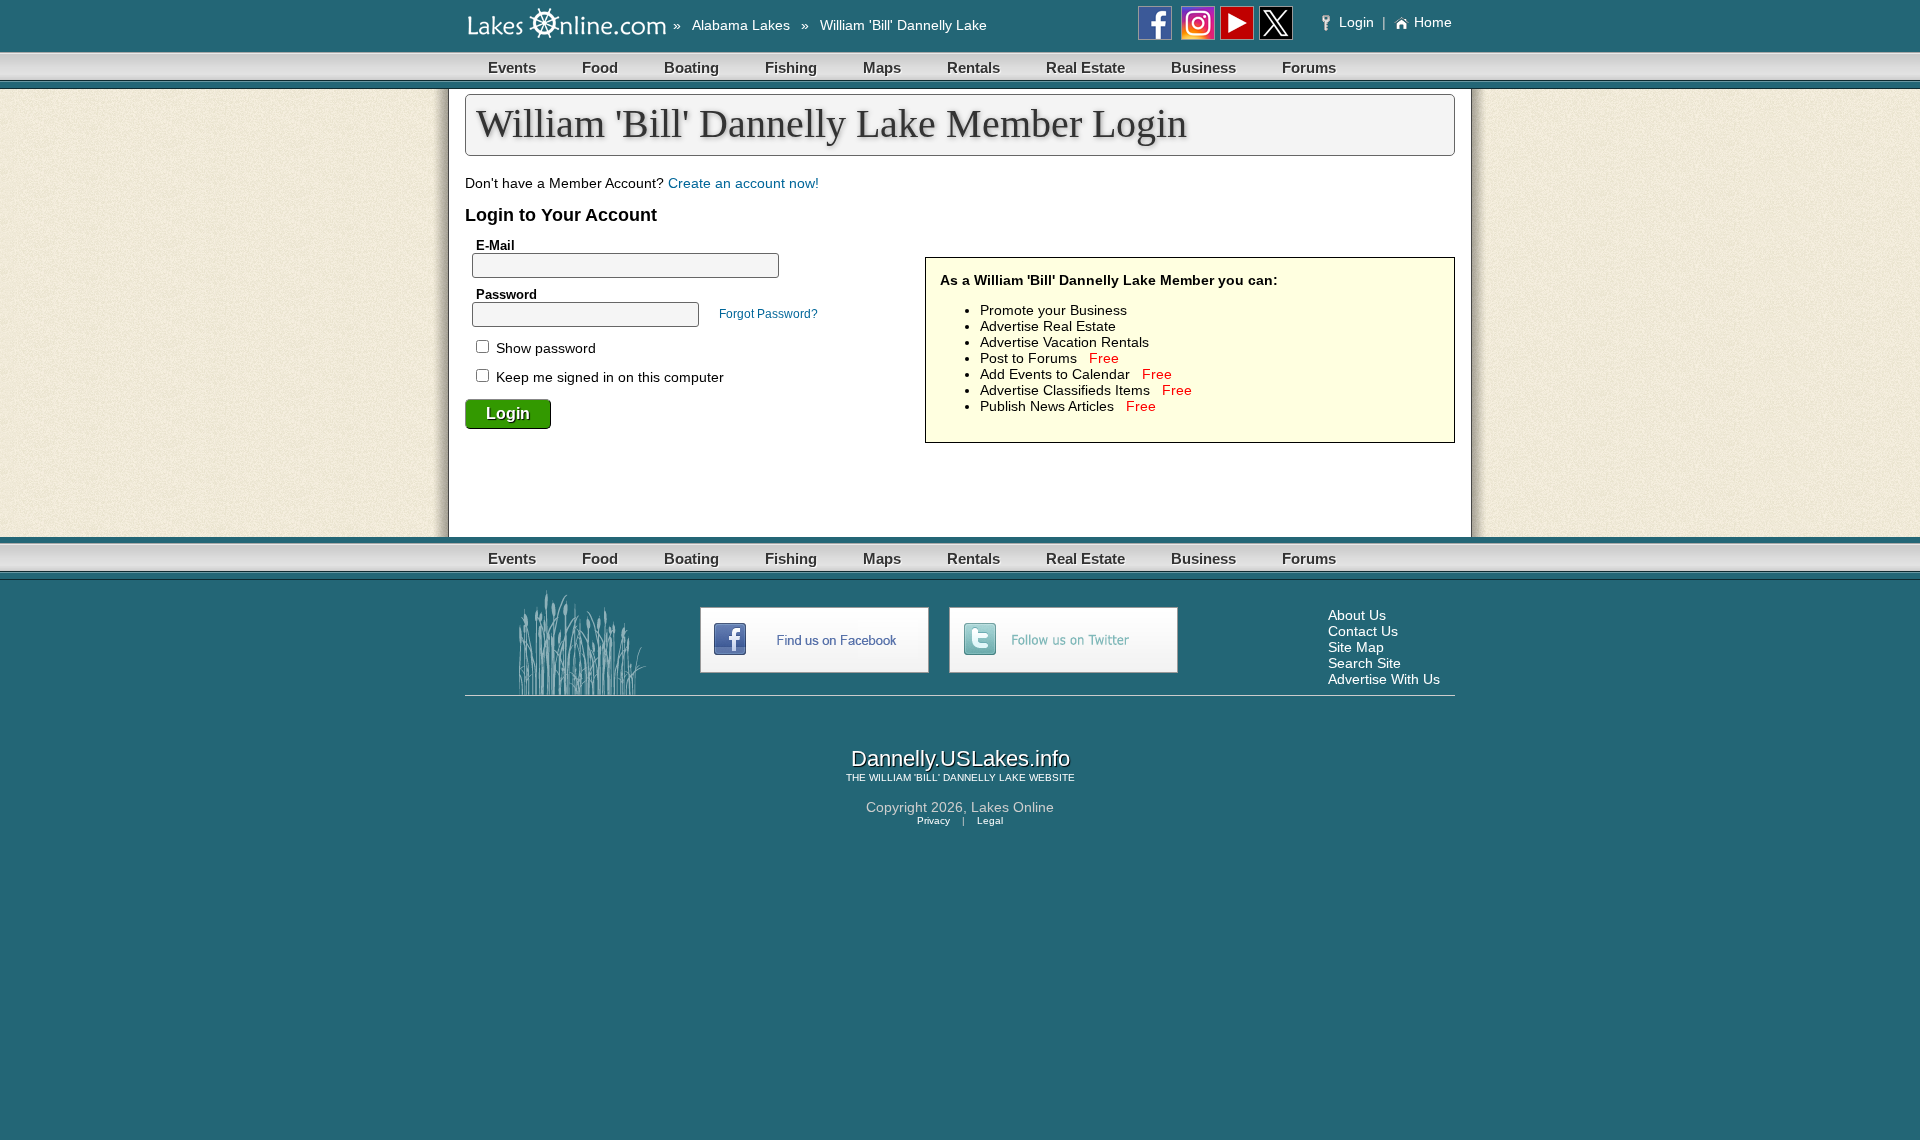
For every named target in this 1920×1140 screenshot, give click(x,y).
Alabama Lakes (741, 25)
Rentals (973, 67)
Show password (544, 348)
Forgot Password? (768, 314)
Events (512, 67)
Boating (691, 67)
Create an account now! (743, 183)
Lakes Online (1012, 807)
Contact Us (1363, 631)
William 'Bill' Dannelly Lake (903, 25)
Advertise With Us (1384, 679)
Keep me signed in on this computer (608, 377)
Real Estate (1085, 67)
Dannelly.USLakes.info (960, 758)
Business (1203, 67)
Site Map (1356, 647)
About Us (1357, 615)
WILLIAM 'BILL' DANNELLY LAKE (947, 777)
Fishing (791, 67)
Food (600, 67)
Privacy (933, 820)
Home (1433, 22)
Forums (1309, 67)
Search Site (1364, 663)
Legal (990, 820)
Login (1356, 22)
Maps (882, 67)
